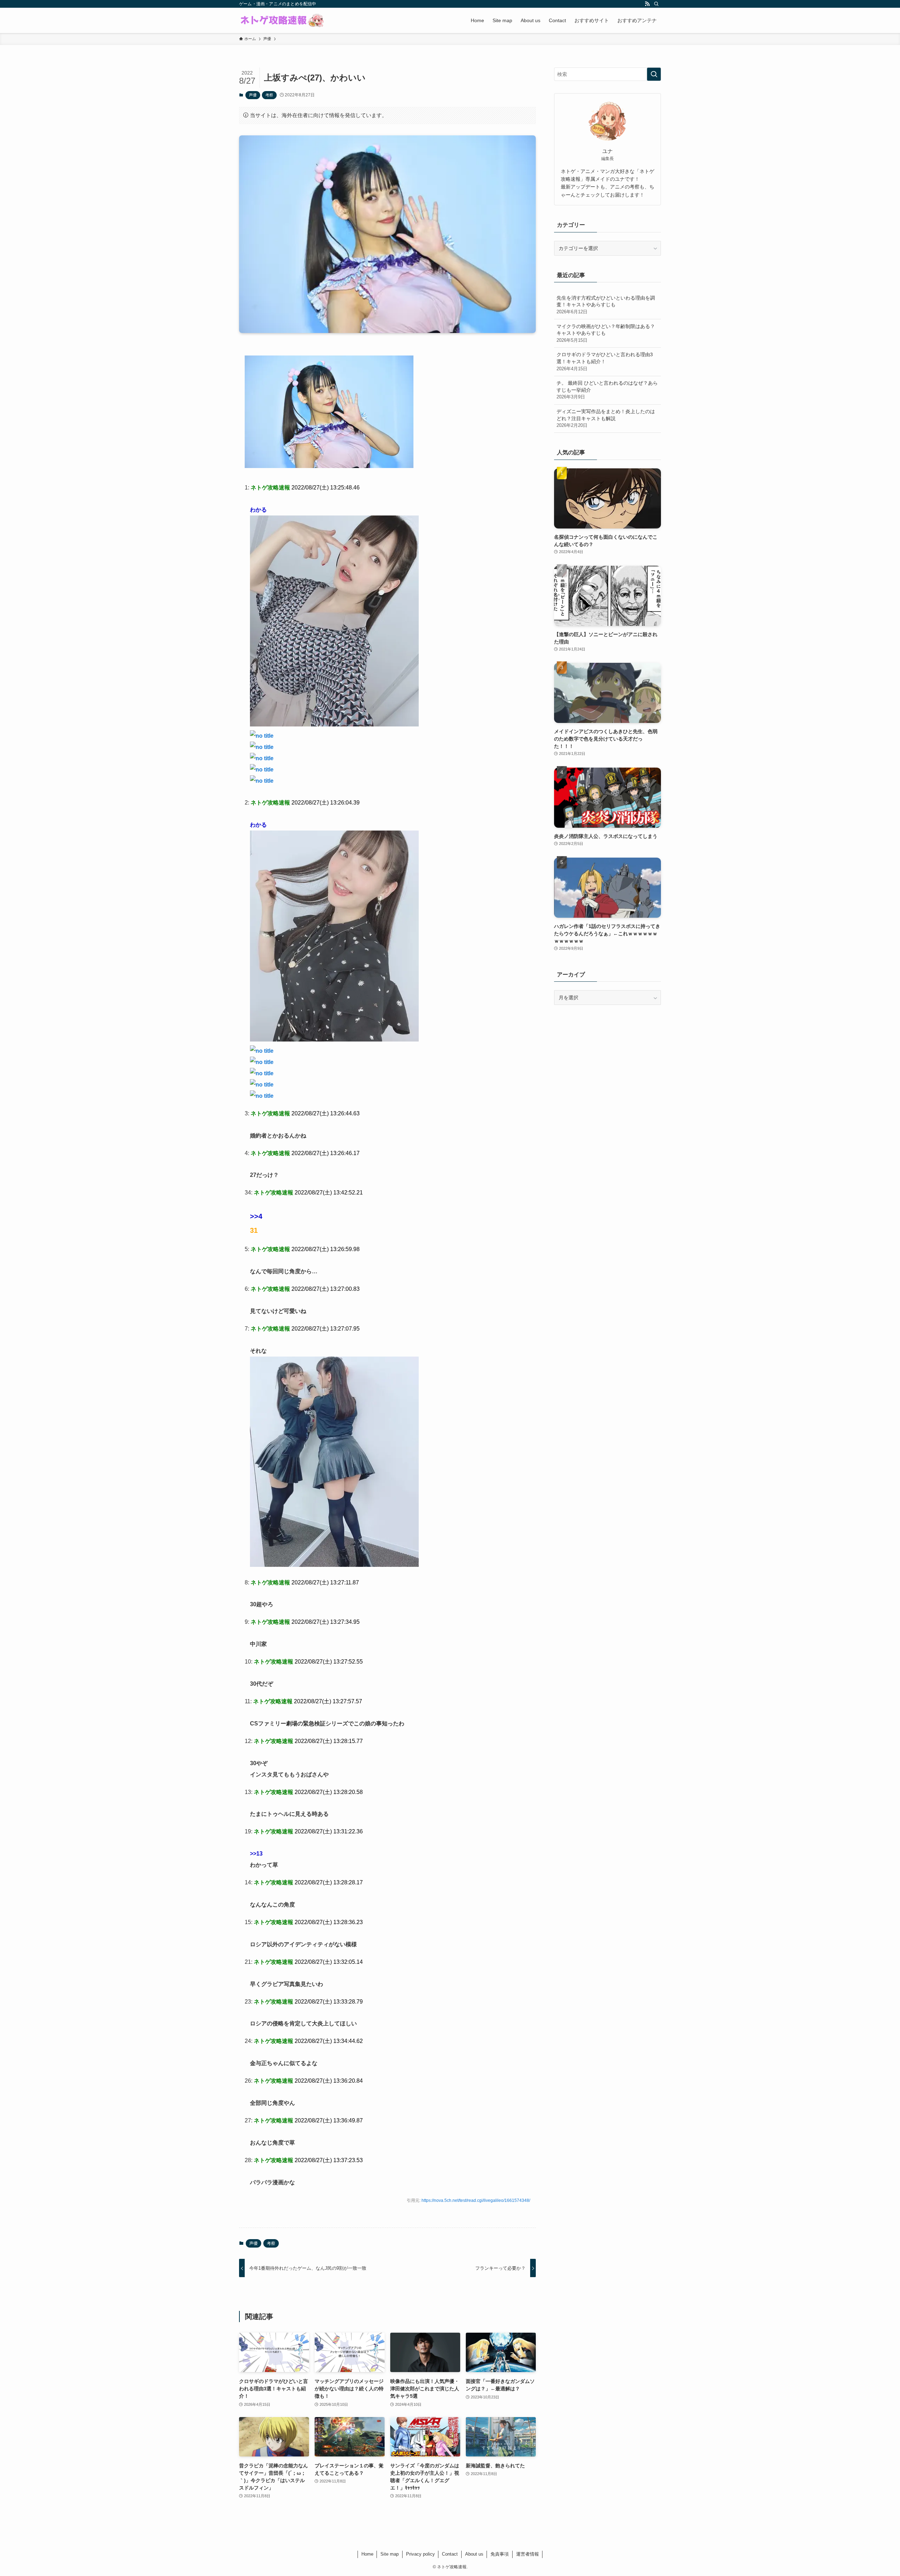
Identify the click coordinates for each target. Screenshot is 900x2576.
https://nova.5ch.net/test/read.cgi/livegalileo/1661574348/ (476, 2200)
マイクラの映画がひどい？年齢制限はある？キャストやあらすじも (606, 333)
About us (474, 2554)
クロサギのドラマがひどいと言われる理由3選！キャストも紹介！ (605, 361)
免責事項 (500, 2554)
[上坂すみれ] (329, 466)
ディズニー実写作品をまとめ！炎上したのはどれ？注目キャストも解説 (606, 418)
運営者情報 (528, 2554)
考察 (269, 95)
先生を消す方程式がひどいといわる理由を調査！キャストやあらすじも (606, 305)
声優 (253, 95)
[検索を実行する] (654, 74)
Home (367, 2554)
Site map (390, 2554)
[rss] (647, 4)
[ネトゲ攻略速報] (282, 20)
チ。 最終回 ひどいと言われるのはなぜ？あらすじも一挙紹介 (607, 390)
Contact (450, 2554)
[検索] (656, 4)
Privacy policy (420, 2554)
